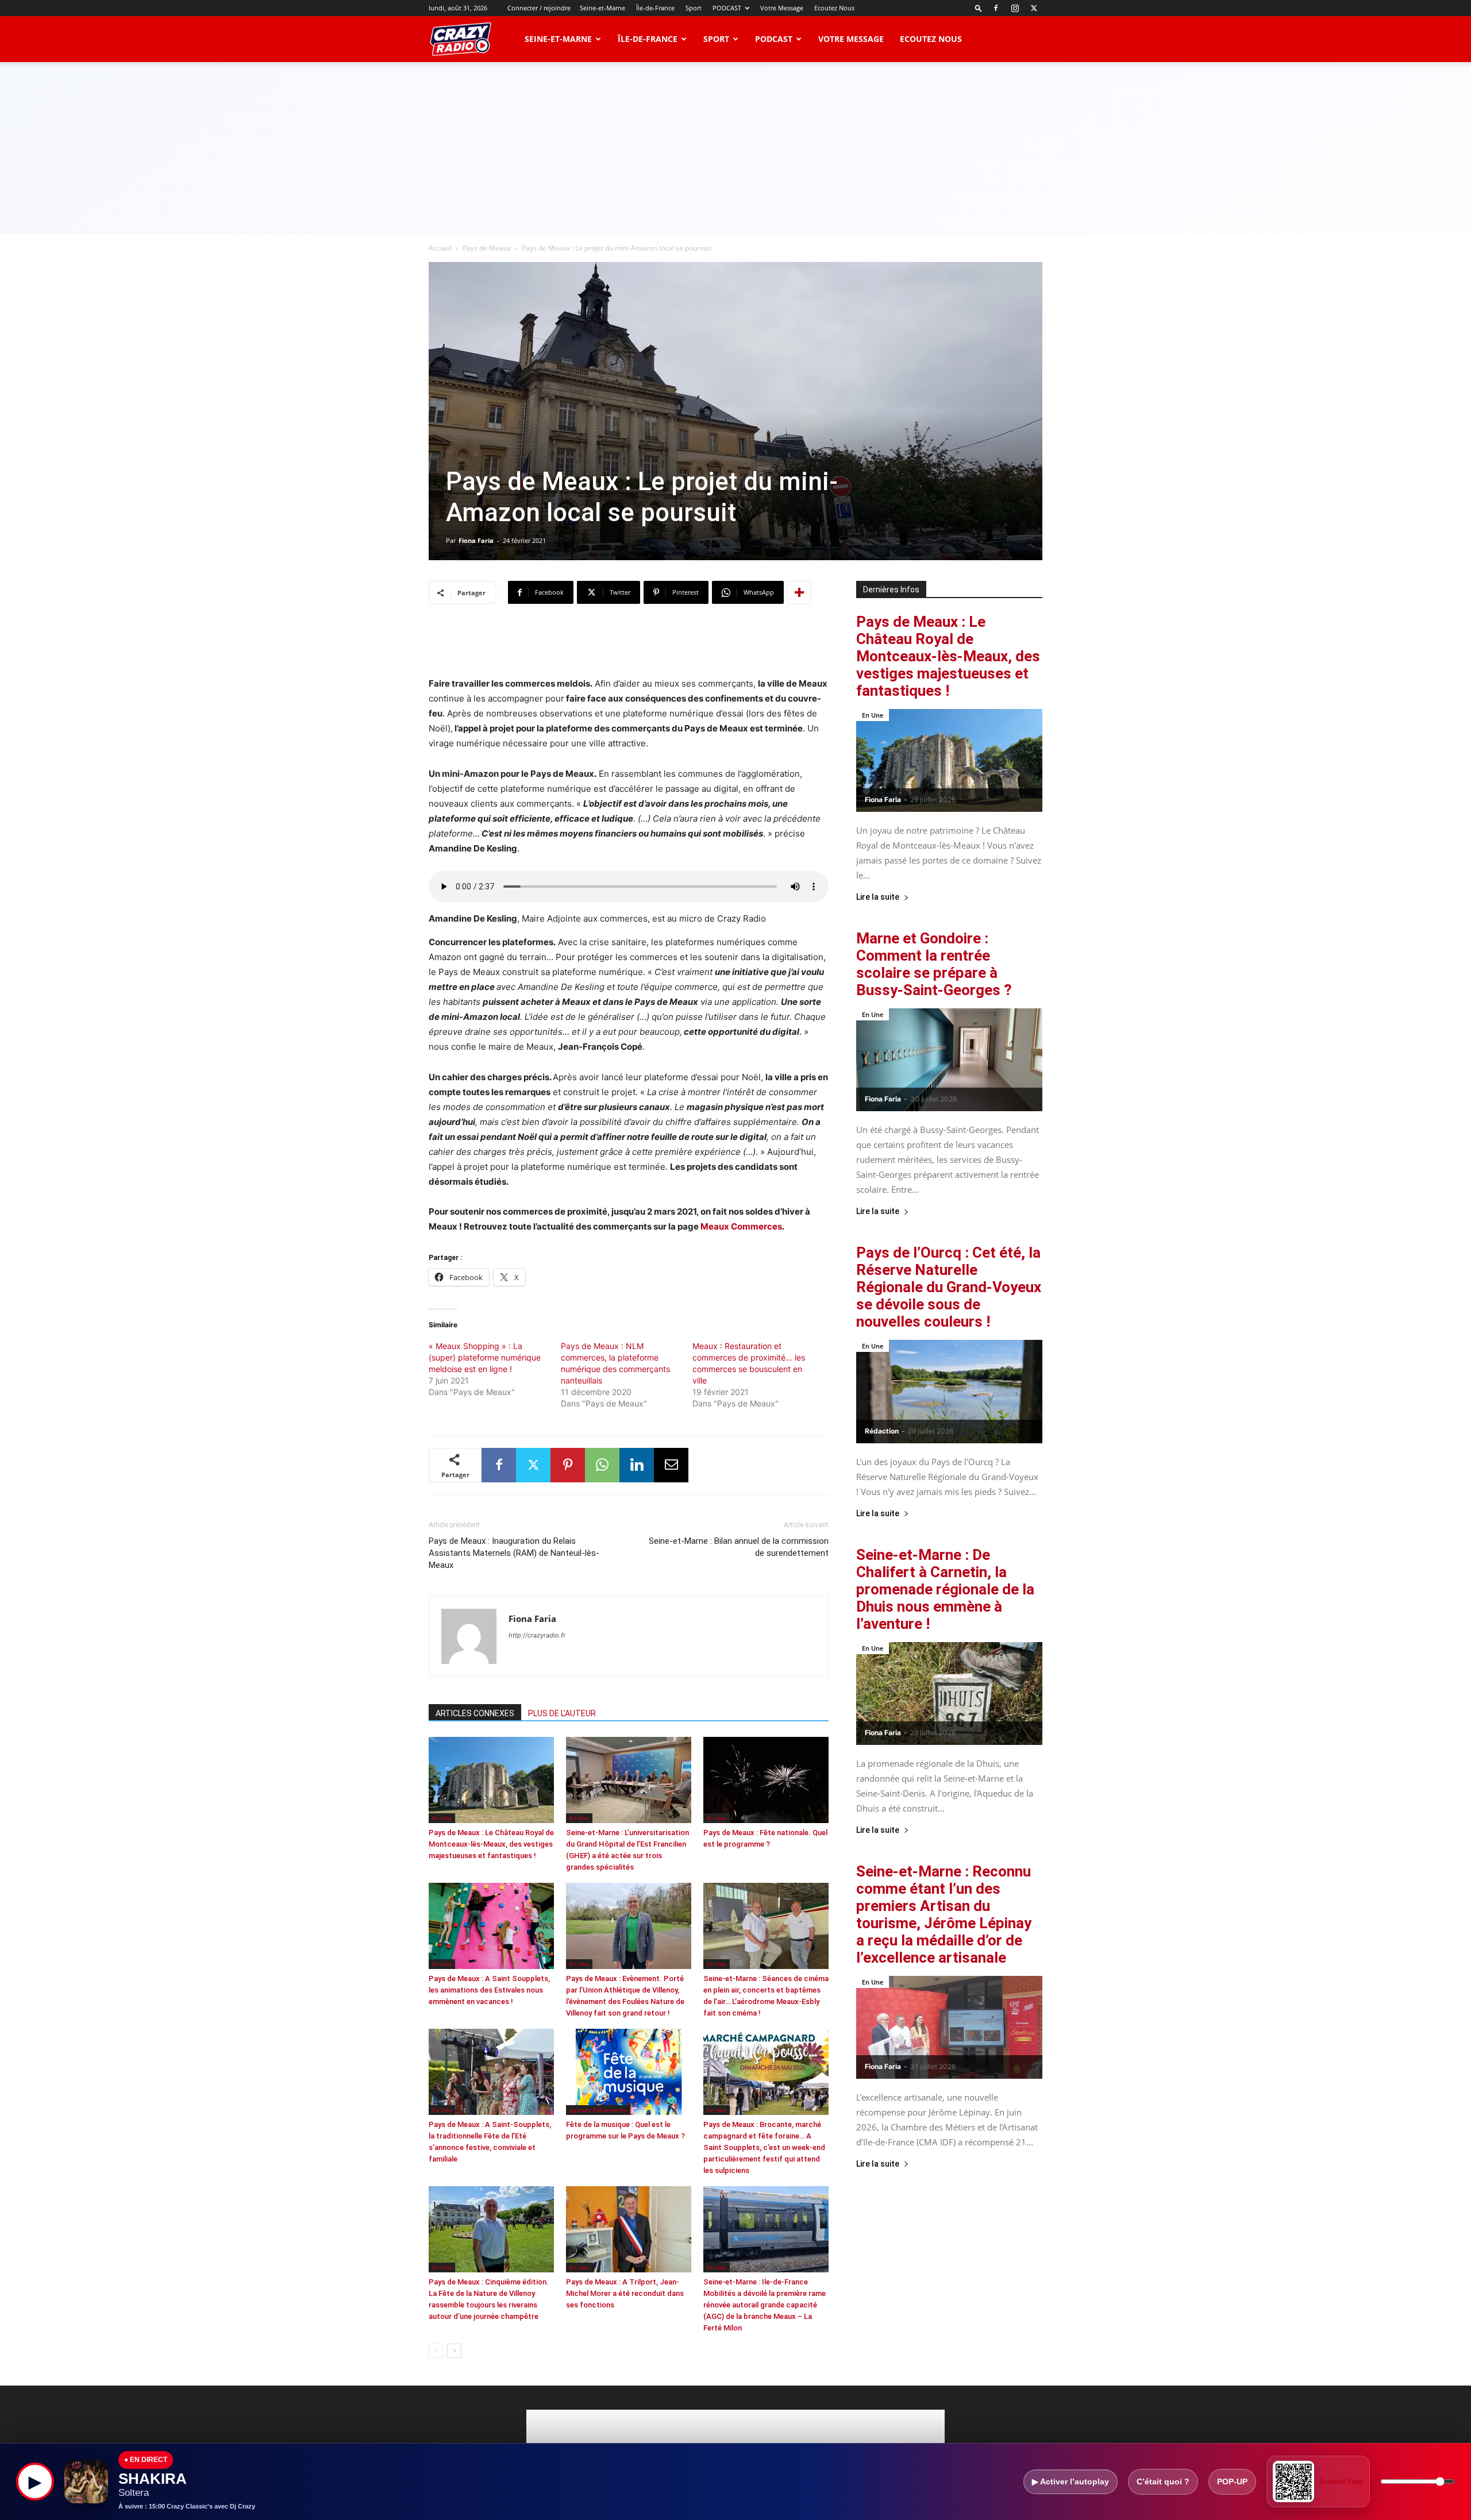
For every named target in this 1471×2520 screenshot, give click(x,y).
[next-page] (454, 2351)
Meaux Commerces (741, 1226)
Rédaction (882, 1431)
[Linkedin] (637, 1465)
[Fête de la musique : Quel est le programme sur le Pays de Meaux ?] (629, 2072)
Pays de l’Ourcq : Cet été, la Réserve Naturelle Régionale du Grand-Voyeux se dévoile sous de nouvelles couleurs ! (949, 1287)
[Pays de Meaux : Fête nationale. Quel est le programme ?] (766, 1780)
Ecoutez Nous (834, 8)
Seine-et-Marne (602, 8)
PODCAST (727, 8)
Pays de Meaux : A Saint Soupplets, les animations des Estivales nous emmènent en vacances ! (489, 1990)
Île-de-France (655, 8)
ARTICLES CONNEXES (475, 1713)
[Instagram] (1015, 8)
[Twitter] (1034, 8)
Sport (694, 8)
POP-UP (1232, 2482)
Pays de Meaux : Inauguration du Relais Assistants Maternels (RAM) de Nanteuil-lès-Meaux (514, 1553)
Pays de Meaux (487, 248)
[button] (979, 8)
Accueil (440, 248)
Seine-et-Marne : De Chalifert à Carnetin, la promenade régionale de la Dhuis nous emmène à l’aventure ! (945, 1589)
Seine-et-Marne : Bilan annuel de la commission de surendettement (739, 1547)
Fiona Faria (476, 540)
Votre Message (782, 8)
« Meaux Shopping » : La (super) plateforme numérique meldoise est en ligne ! (485, 1357)
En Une (442, 1818)
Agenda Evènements (598, 2110)
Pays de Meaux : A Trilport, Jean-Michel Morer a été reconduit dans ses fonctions (625, 2293)
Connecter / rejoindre (539, 8)
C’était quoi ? (1163, 2482)
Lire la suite (878, 897)
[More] (799, 592)
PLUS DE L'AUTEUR (562, 1713)
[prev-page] (436, 2351)
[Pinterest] (568, 1465)
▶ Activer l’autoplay (1070, 2482)
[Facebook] (996, 8)
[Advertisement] (735, 148)
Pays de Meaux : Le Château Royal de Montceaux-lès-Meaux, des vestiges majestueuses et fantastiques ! (491, 1844)
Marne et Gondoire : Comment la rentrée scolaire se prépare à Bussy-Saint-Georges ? (934, 964)
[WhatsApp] (602, 1465)
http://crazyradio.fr (537, 1635)
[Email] (671, 1465)
